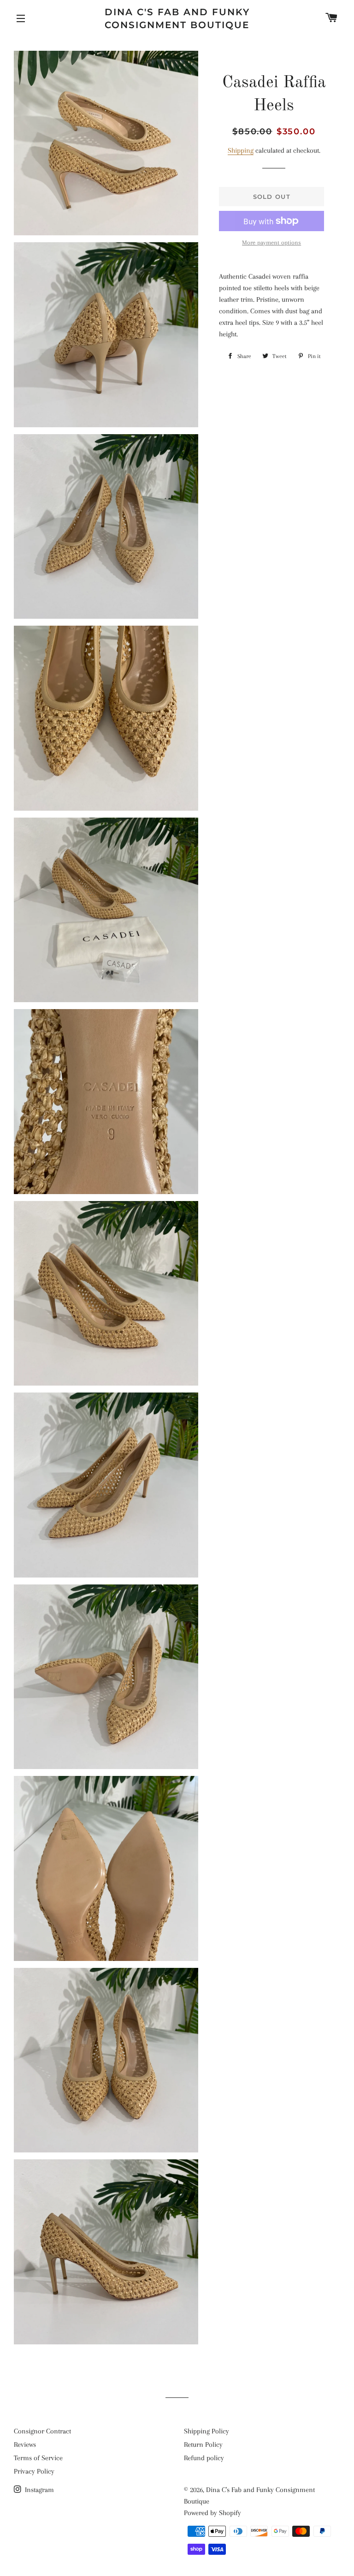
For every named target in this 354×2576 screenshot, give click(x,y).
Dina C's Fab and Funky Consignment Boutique (177, 18)
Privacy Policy (34, 2471)
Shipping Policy (206, 2431)
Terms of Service (38, 2458)
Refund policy (204, 2458)
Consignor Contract (42, 2431)
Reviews (25, 2445)
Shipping (241, 150)
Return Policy (203, 2445)
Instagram (38, 2490)
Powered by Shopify (212, 2513)
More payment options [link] (271, 242)
